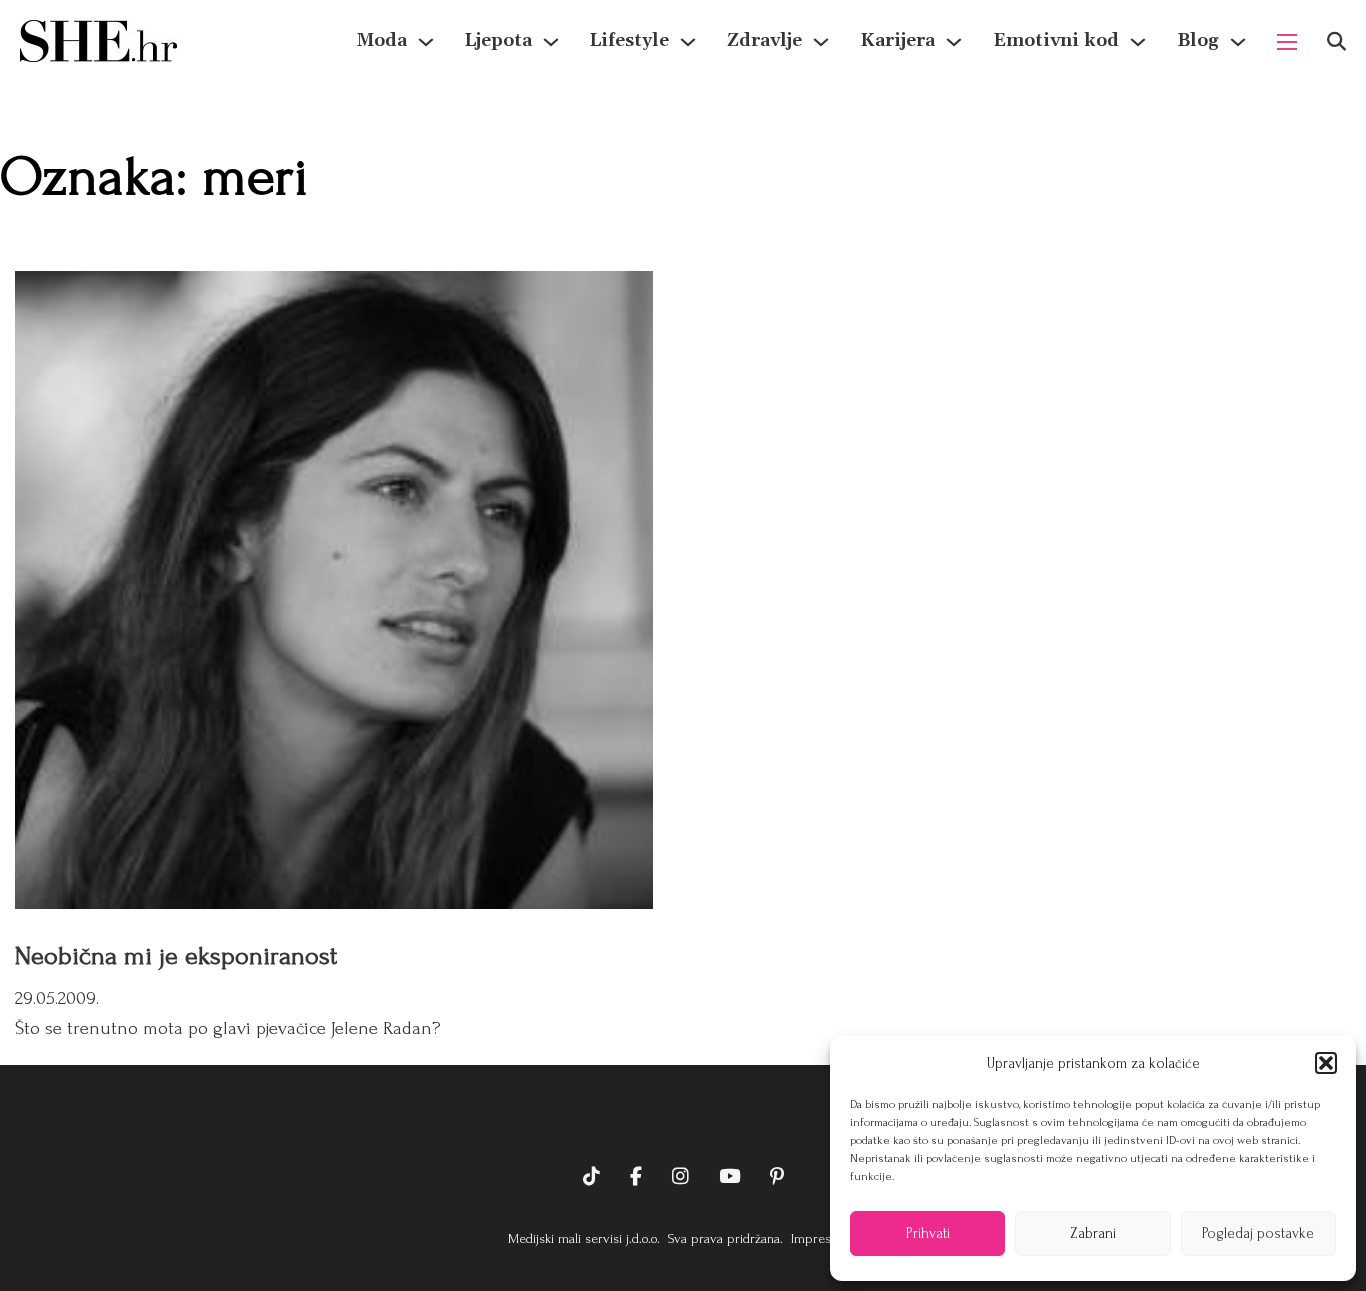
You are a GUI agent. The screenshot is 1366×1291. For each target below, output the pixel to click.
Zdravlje (764, 40)
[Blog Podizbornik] (1238, 42)
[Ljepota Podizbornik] (551, 42)
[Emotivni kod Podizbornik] (1138, 42)
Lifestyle (629, 40)
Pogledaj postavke (1258, 1233)
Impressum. (822, 1238)
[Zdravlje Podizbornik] (821, 42)
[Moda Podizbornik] (426, 42)
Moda (382, 40)
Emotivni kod (1056, 40)
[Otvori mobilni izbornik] (1287, 42)
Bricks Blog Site (683, 1115)
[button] (1326, 1063)
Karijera (897, 40)
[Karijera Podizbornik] (954, 42)
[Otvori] (1336, 41)
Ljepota (498, 40)
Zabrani (1093, 1233)
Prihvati (928, 1233)
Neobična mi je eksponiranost (176, 956)
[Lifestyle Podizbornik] (688, 42)
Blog (1198, 40)
